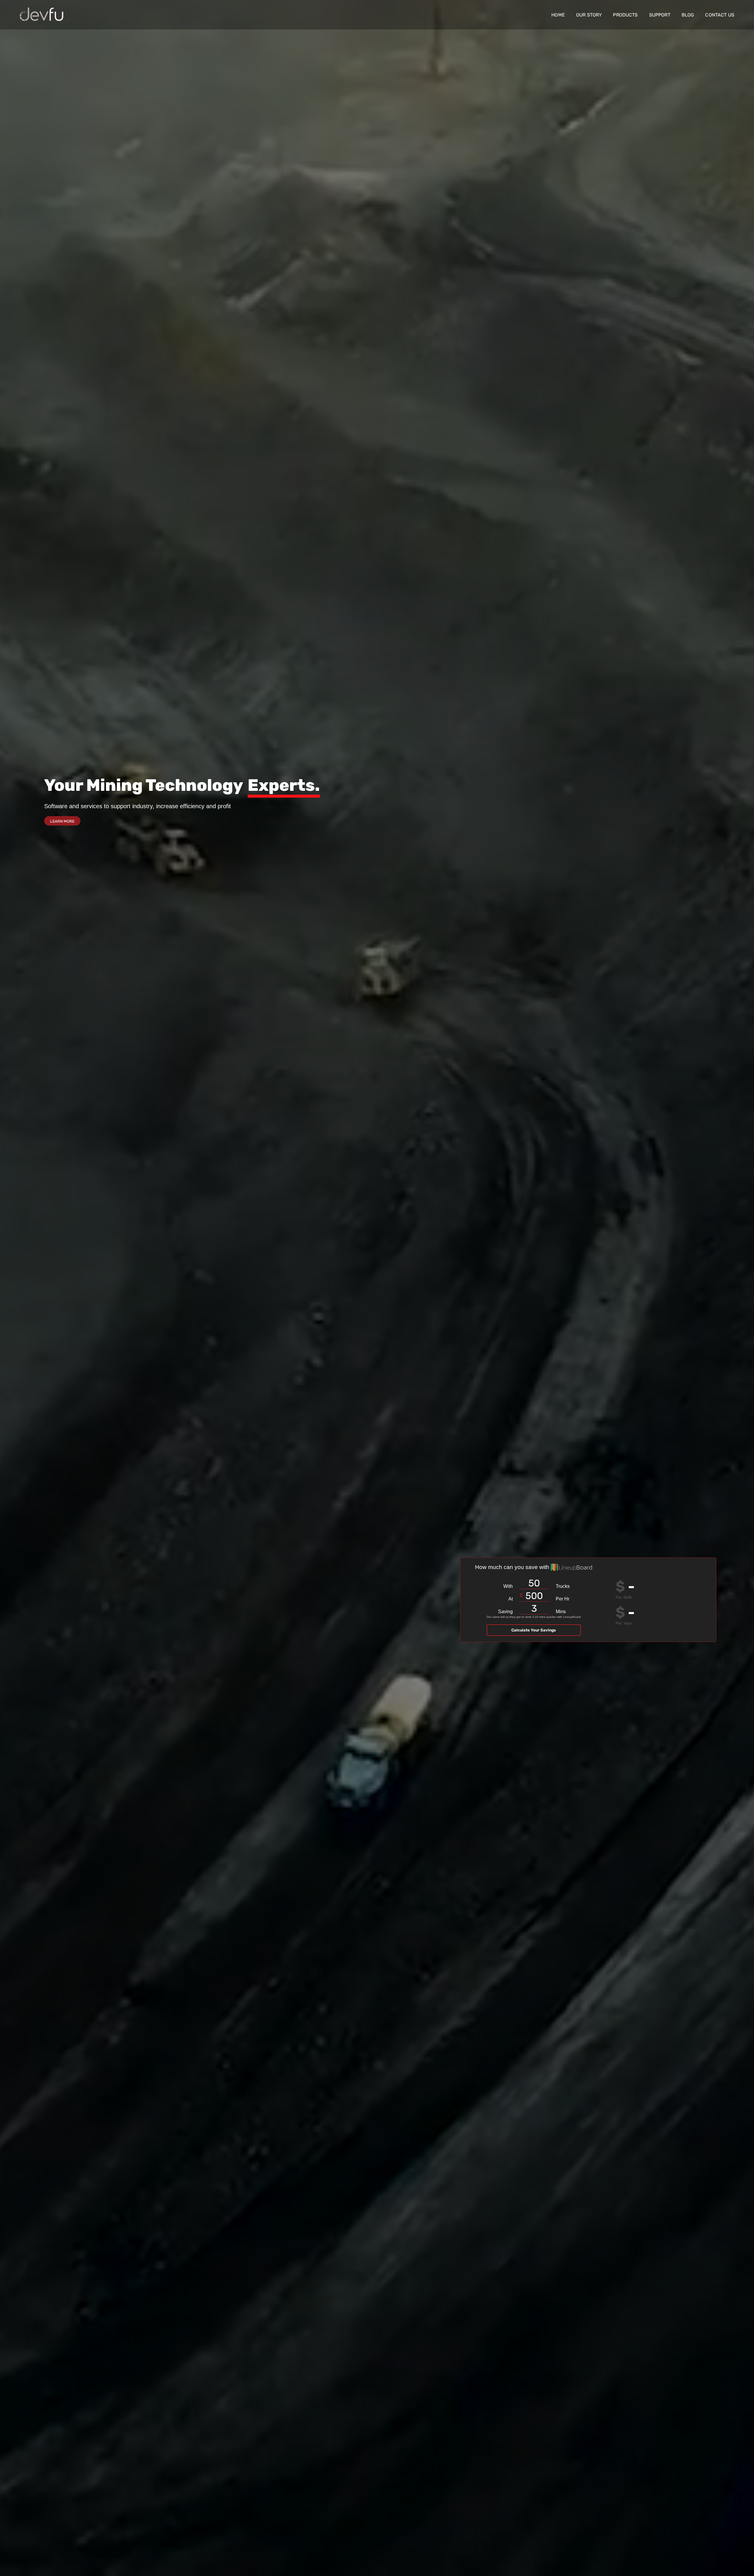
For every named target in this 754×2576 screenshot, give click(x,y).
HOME (558, 15)
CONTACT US (720, 15)
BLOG (688, 15)
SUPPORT (660, 15)
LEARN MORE (62, 821)
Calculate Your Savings (534, 1630)
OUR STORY (589, 15)
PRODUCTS (625, 15)
